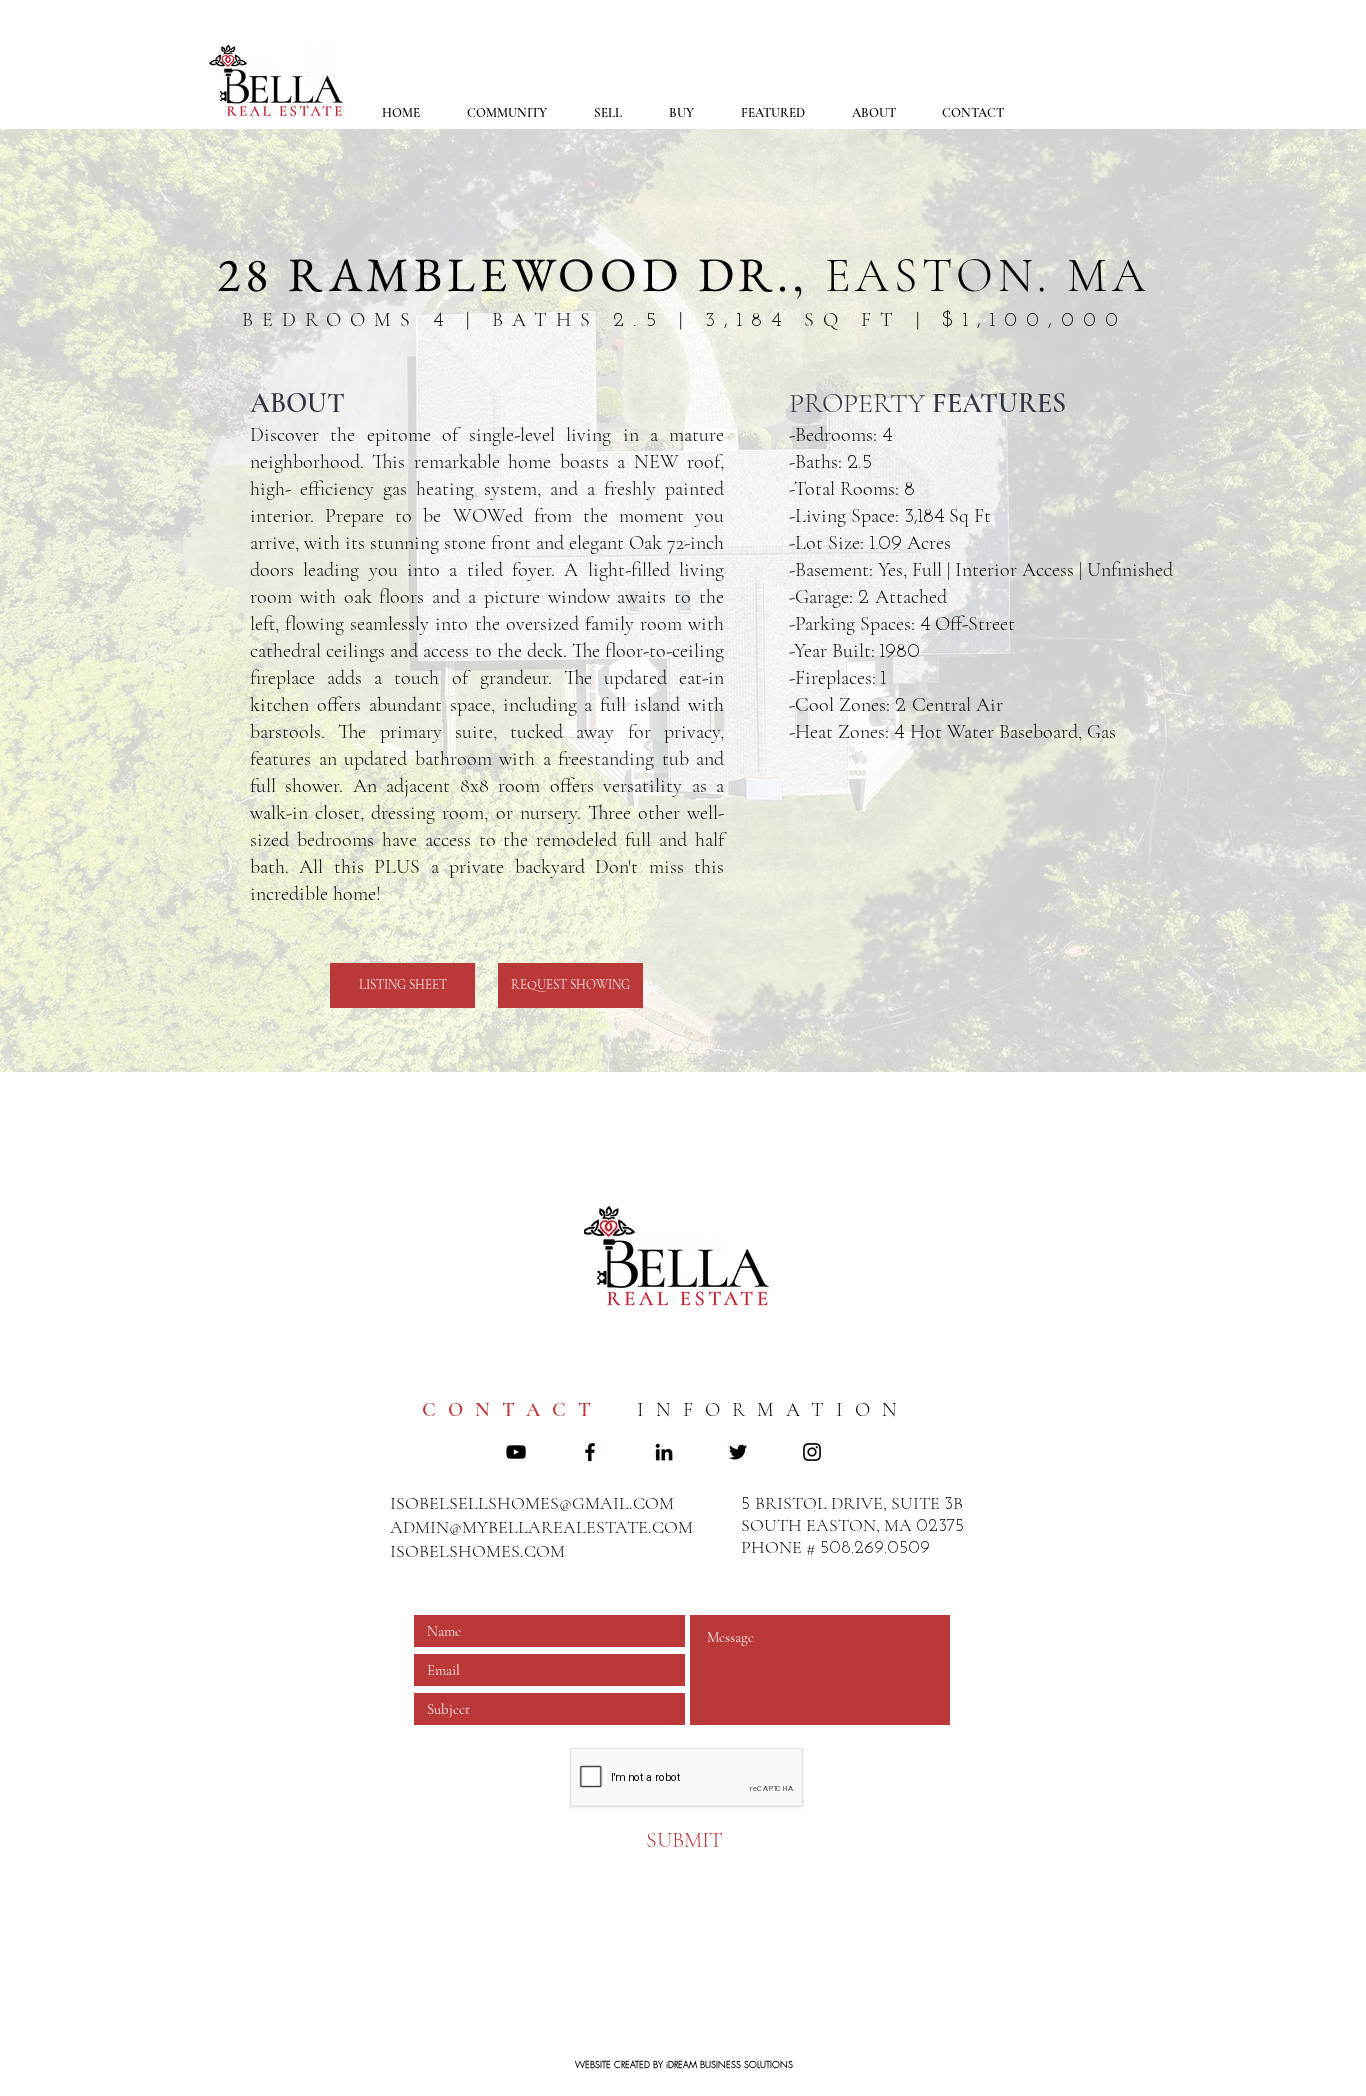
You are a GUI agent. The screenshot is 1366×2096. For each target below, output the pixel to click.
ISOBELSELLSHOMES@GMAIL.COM (532, 1503)
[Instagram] (812, 1452)
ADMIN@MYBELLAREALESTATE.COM (541, 1527)
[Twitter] (738, 1452)
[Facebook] (590, 1452)
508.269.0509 (875, 1549)
